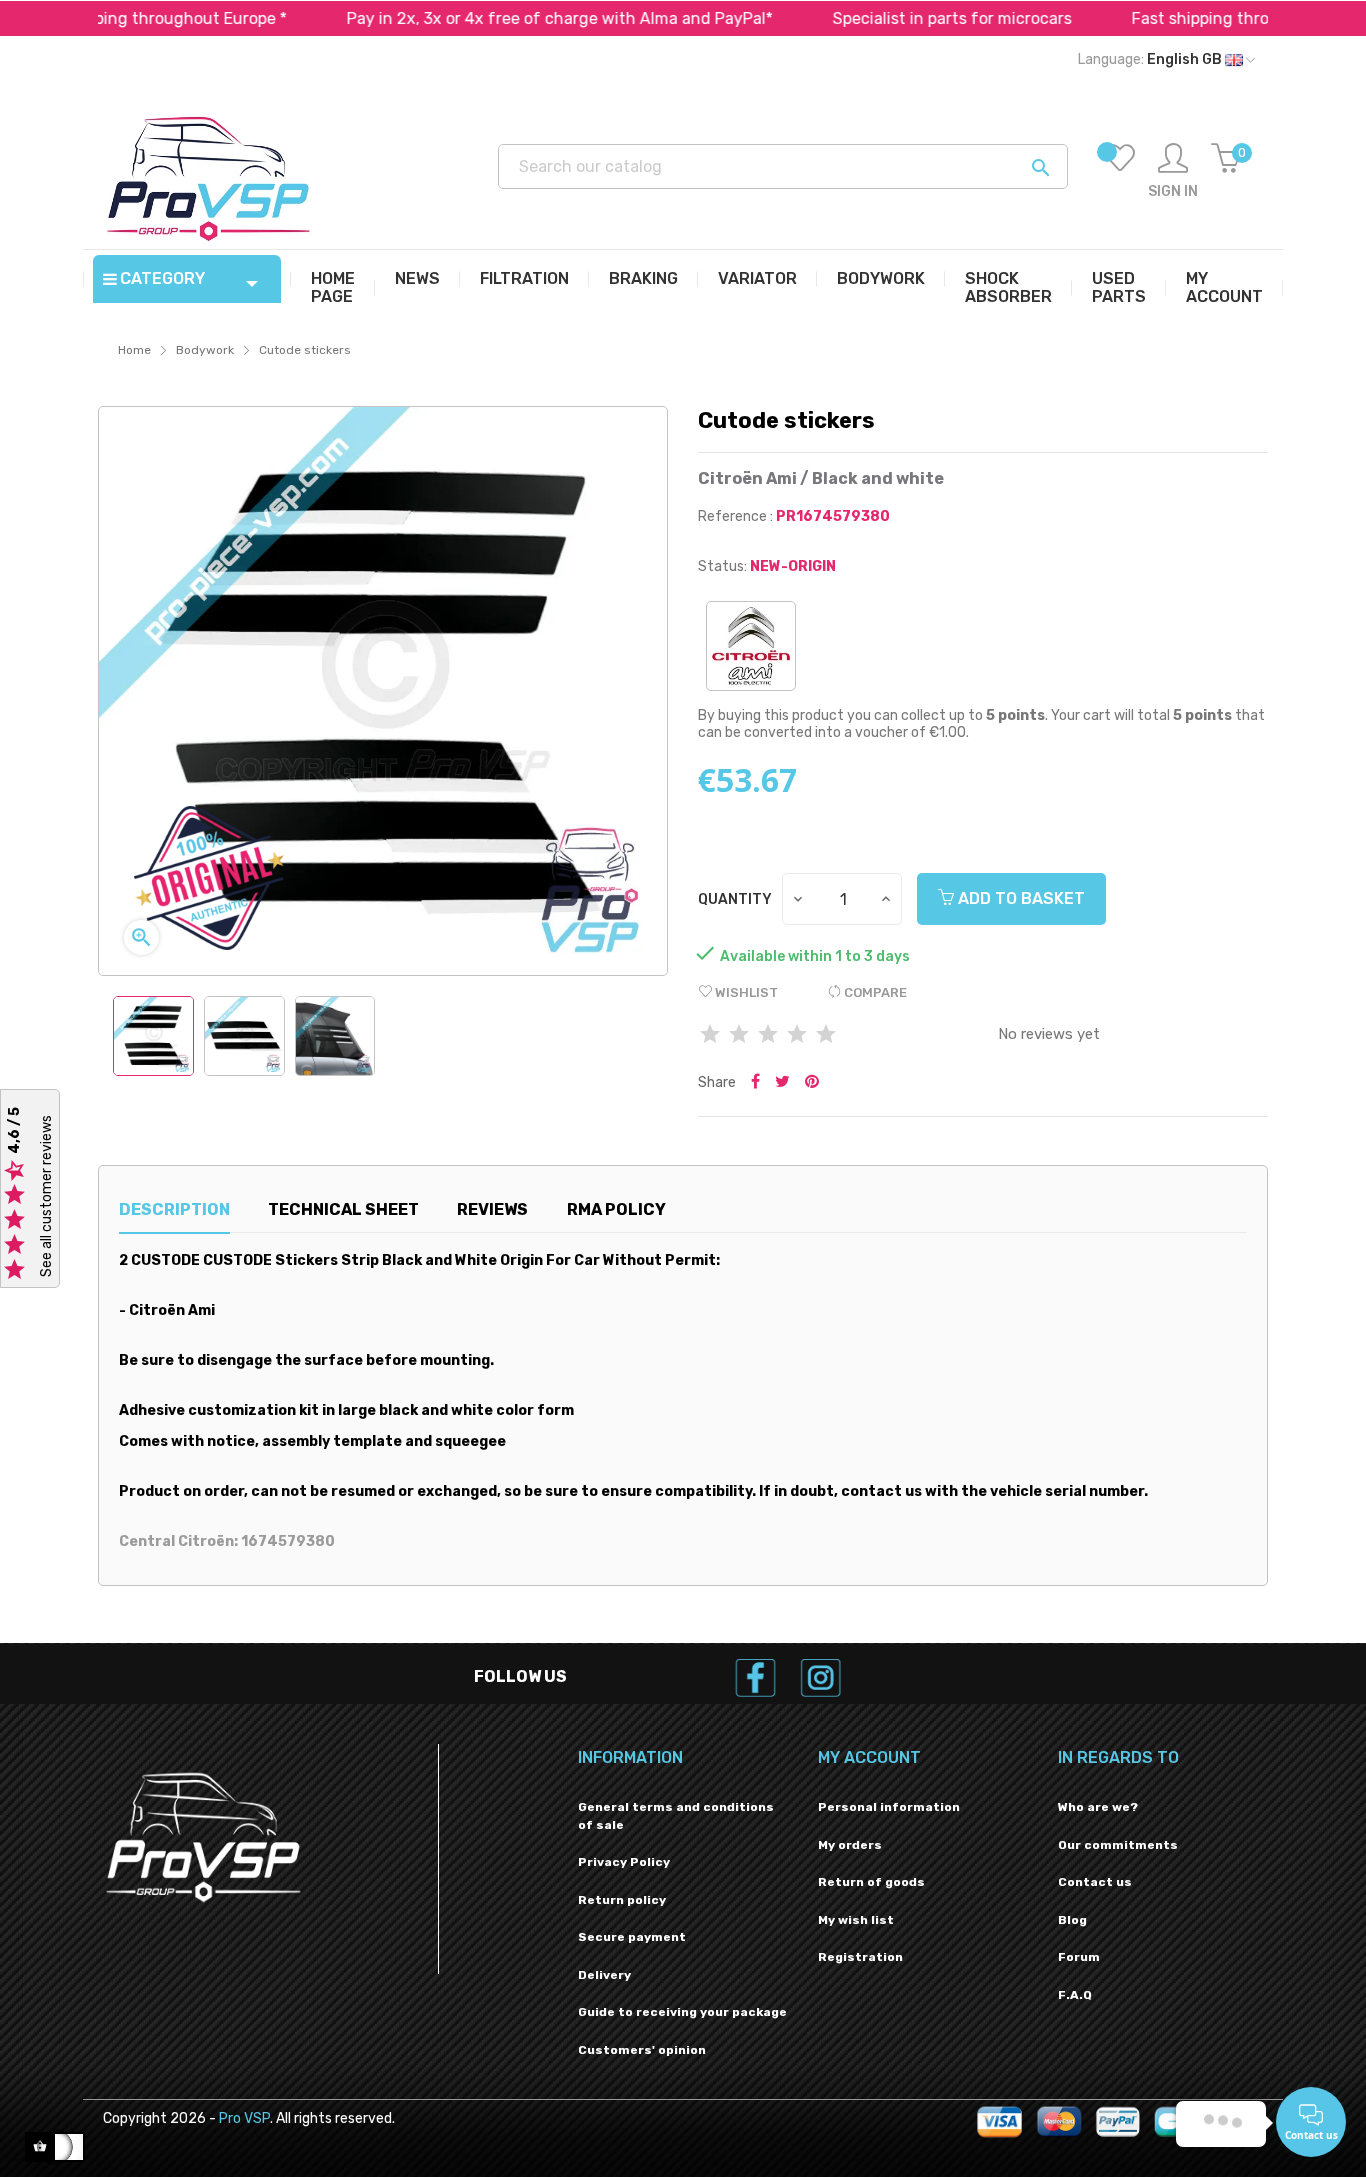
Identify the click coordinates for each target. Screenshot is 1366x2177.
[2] (739, 1035)
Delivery (604, 1975)
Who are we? (1098, 1807)
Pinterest (812, 1083)
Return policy (622, 1900)
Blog (1072, 1920)
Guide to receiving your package (682, 2012)
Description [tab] (174, 1209)
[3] (768, 1035)
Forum (1079, 1957)
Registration (860, 1957)
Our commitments (1118, 1845)
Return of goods (871, 1882)
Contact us (1095, 1882)
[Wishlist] (1120, 172)
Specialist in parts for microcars (887, 18)
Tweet (782, 1083)
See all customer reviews (46, 1196)
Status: (722, 566)
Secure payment (632, 1937)
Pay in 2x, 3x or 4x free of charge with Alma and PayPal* (495, 18)
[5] (826, 1035)
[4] (797, 1035)
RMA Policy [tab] (616, 1209)
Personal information (889, 1807)
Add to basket (1019, 898)
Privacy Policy (624, 1862)
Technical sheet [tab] (343, 1209)
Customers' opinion (642, 2050)
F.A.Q (1075, 1995)
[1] (710, 1035)
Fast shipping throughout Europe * (1197, 18)
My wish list (856, 1920)
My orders (850, 1845)
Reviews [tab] (492, 1209)
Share (755, 1083)
